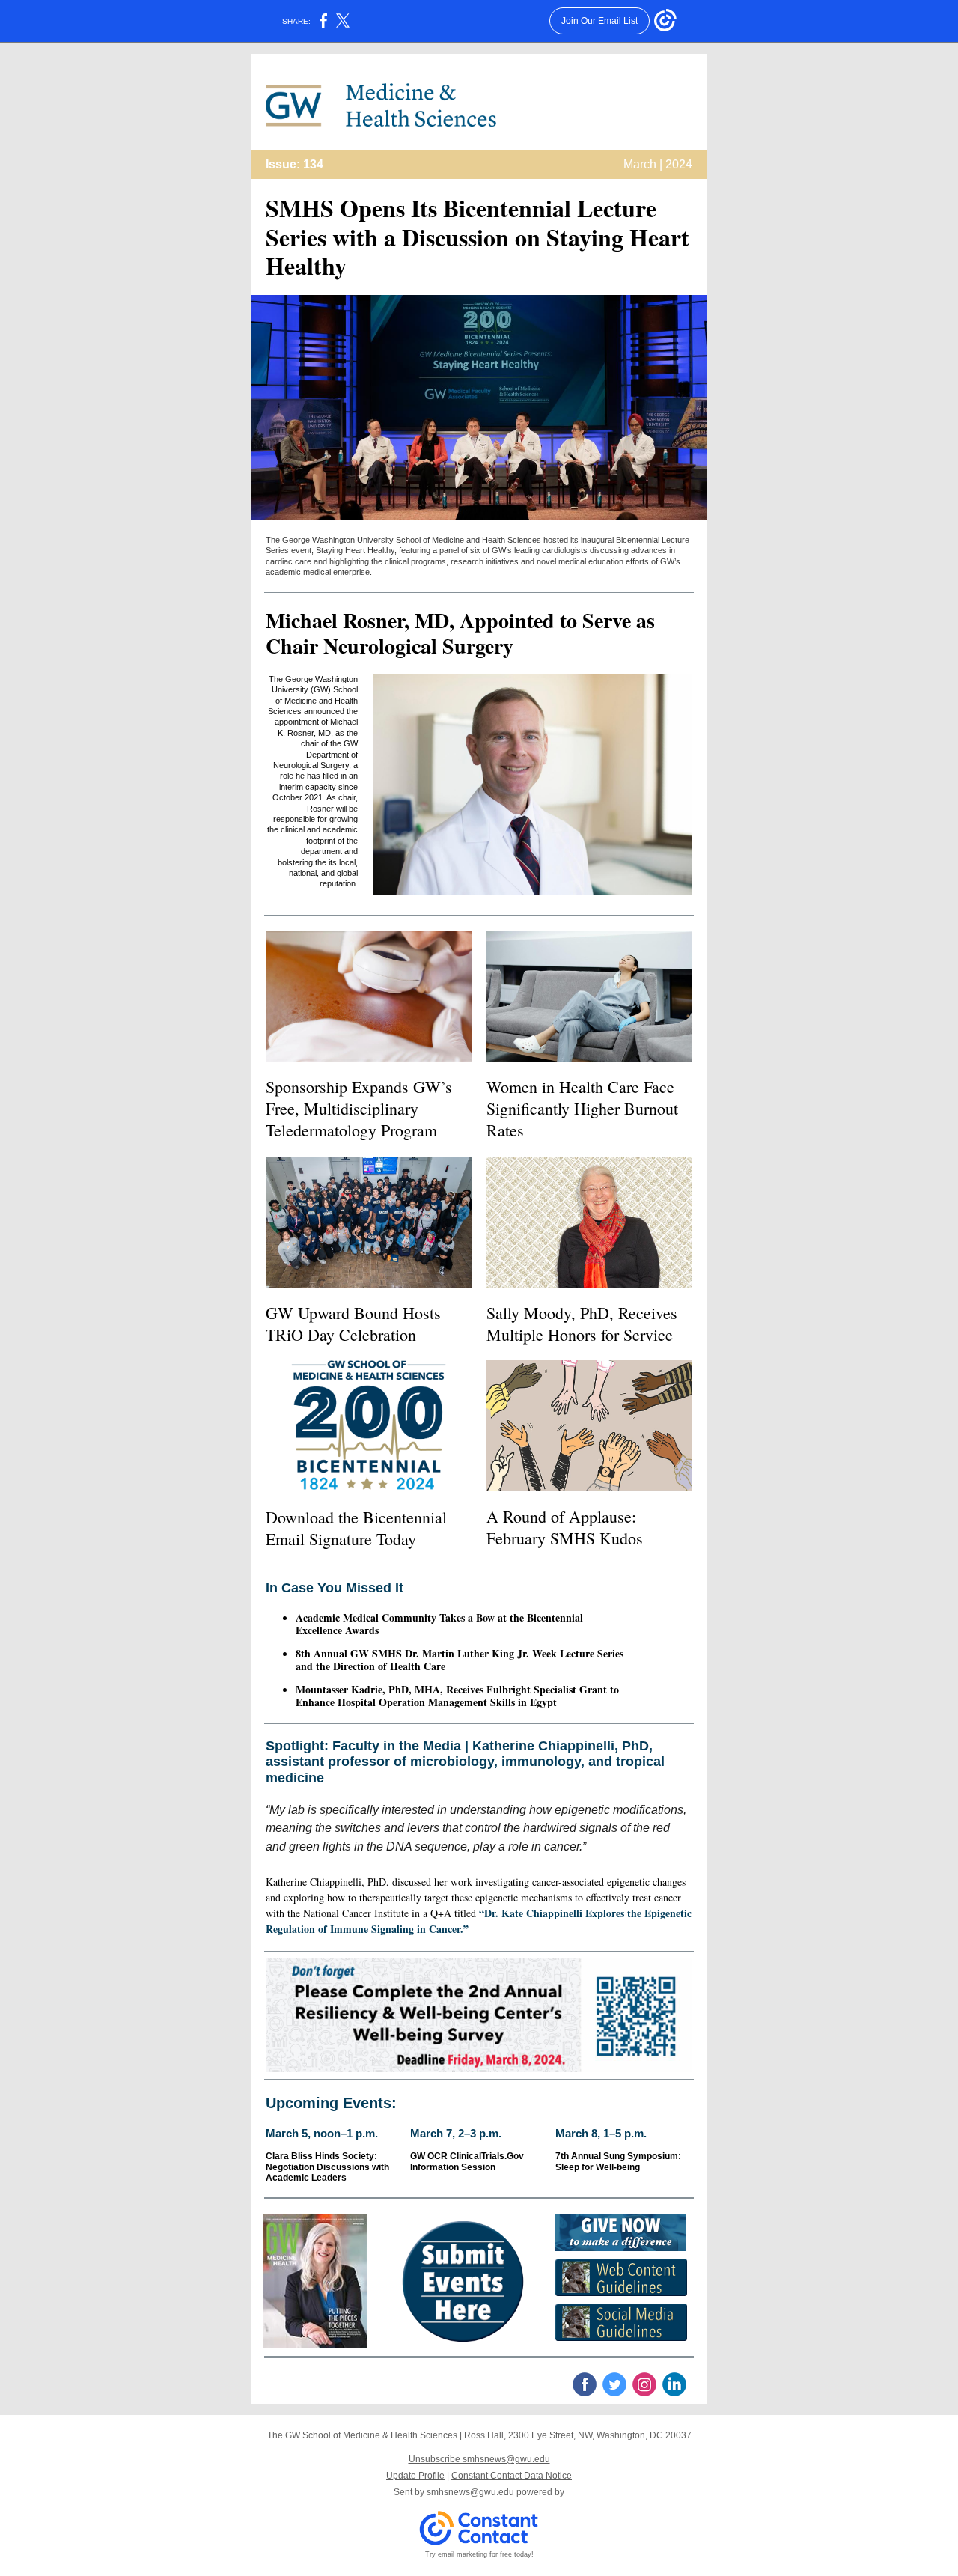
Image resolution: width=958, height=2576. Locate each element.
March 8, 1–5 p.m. (601, 2133)
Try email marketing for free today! (479, 2554)
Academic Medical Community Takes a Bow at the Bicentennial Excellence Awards (439, 1624)
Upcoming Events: (331, 2103)
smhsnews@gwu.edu (470, 2492)
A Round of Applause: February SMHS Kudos (565, 1527)
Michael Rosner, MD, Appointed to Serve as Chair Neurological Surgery (460, 633)
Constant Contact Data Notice (512, 2476)
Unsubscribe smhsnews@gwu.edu (479, 2459)
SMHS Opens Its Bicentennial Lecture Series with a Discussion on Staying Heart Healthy (478, 237)
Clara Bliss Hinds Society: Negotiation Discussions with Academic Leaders (327, 2167)
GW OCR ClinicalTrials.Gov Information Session (467, 2161)
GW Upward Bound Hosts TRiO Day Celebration (353, 1324)
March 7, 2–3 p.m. (456, 2133)
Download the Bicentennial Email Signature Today (356, 1528)
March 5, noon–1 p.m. (322, 2133)
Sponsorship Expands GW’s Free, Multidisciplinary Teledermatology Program (359, 1108)
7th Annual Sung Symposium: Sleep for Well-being (618, 2161)
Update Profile (415, 2476)
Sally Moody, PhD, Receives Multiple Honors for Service (582, 1324)
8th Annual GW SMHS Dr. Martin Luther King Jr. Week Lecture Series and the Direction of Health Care (460, 1660)
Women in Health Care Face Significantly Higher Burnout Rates (582, 1108)
